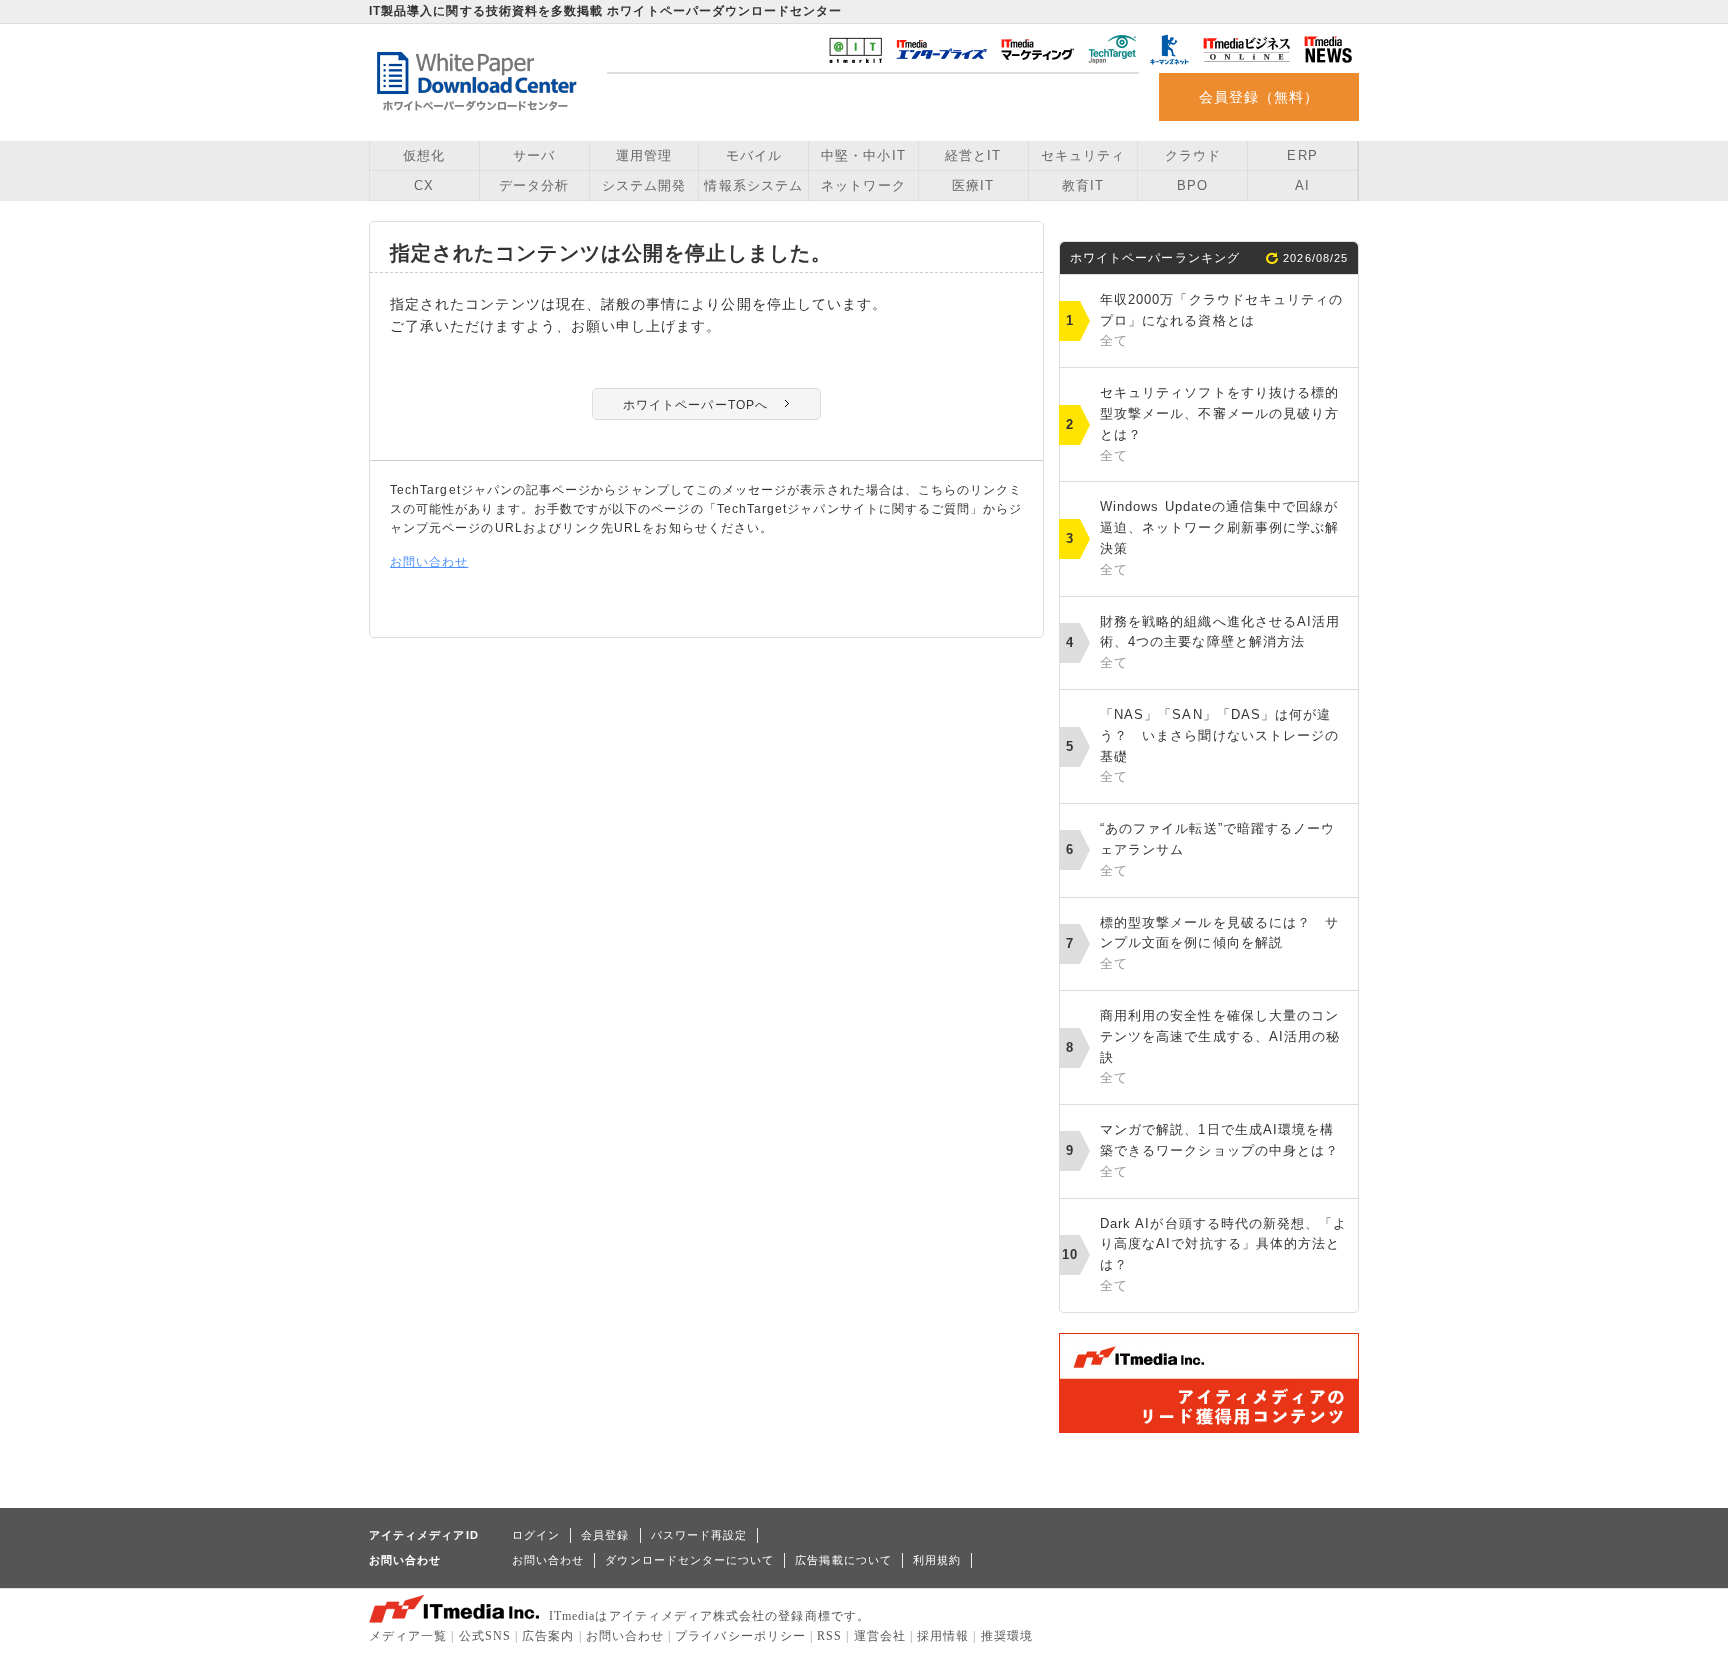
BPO (1192, 185)
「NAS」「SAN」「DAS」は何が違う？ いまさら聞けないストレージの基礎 (1219, 745)
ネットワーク (863, 185)
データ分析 (534, 185)
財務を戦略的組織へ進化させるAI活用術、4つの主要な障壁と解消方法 (1220, 642)
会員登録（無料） (1259, 97)
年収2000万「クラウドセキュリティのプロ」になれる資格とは (1221, 320)
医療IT (973, 185)
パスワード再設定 (699, 1535)
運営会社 (880, 1636)
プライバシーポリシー (740, 1636)
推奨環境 (1007, 1636)
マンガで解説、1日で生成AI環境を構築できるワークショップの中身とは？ (1219, 1150)
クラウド (1193, 155)
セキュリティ (1083, 155)
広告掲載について (843, 1560)
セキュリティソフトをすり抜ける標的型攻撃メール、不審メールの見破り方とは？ (1219, 423)
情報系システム (753, 185)
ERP (1302, 155)
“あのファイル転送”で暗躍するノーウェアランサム (1217, 849)
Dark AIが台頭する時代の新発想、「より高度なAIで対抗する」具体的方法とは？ (1223, 1254)
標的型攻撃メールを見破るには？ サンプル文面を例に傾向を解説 (1219, 943)
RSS (829, 1636)
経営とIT (973, 155)
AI (1302, 185)
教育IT (1083, 185)
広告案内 (548, 1636)
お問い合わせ (429, 562)
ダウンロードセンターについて (689, 1560)
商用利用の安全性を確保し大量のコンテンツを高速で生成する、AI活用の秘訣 (1220, 1046)
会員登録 (605, 1535)
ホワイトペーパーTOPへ (695, 405)
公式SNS (485, 1636)
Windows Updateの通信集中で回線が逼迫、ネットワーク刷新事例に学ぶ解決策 (1219, 537)
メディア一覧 (408, 1636)
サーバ (534, 155)
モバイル (754, 155)
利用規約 (937, 1560)
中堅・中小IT (863, 155)
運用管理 (644, 155)
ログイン (536, 1535)
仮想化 (424, 155)
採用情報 (943, 1636)
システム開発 (644, 185)
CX (424, 185)
